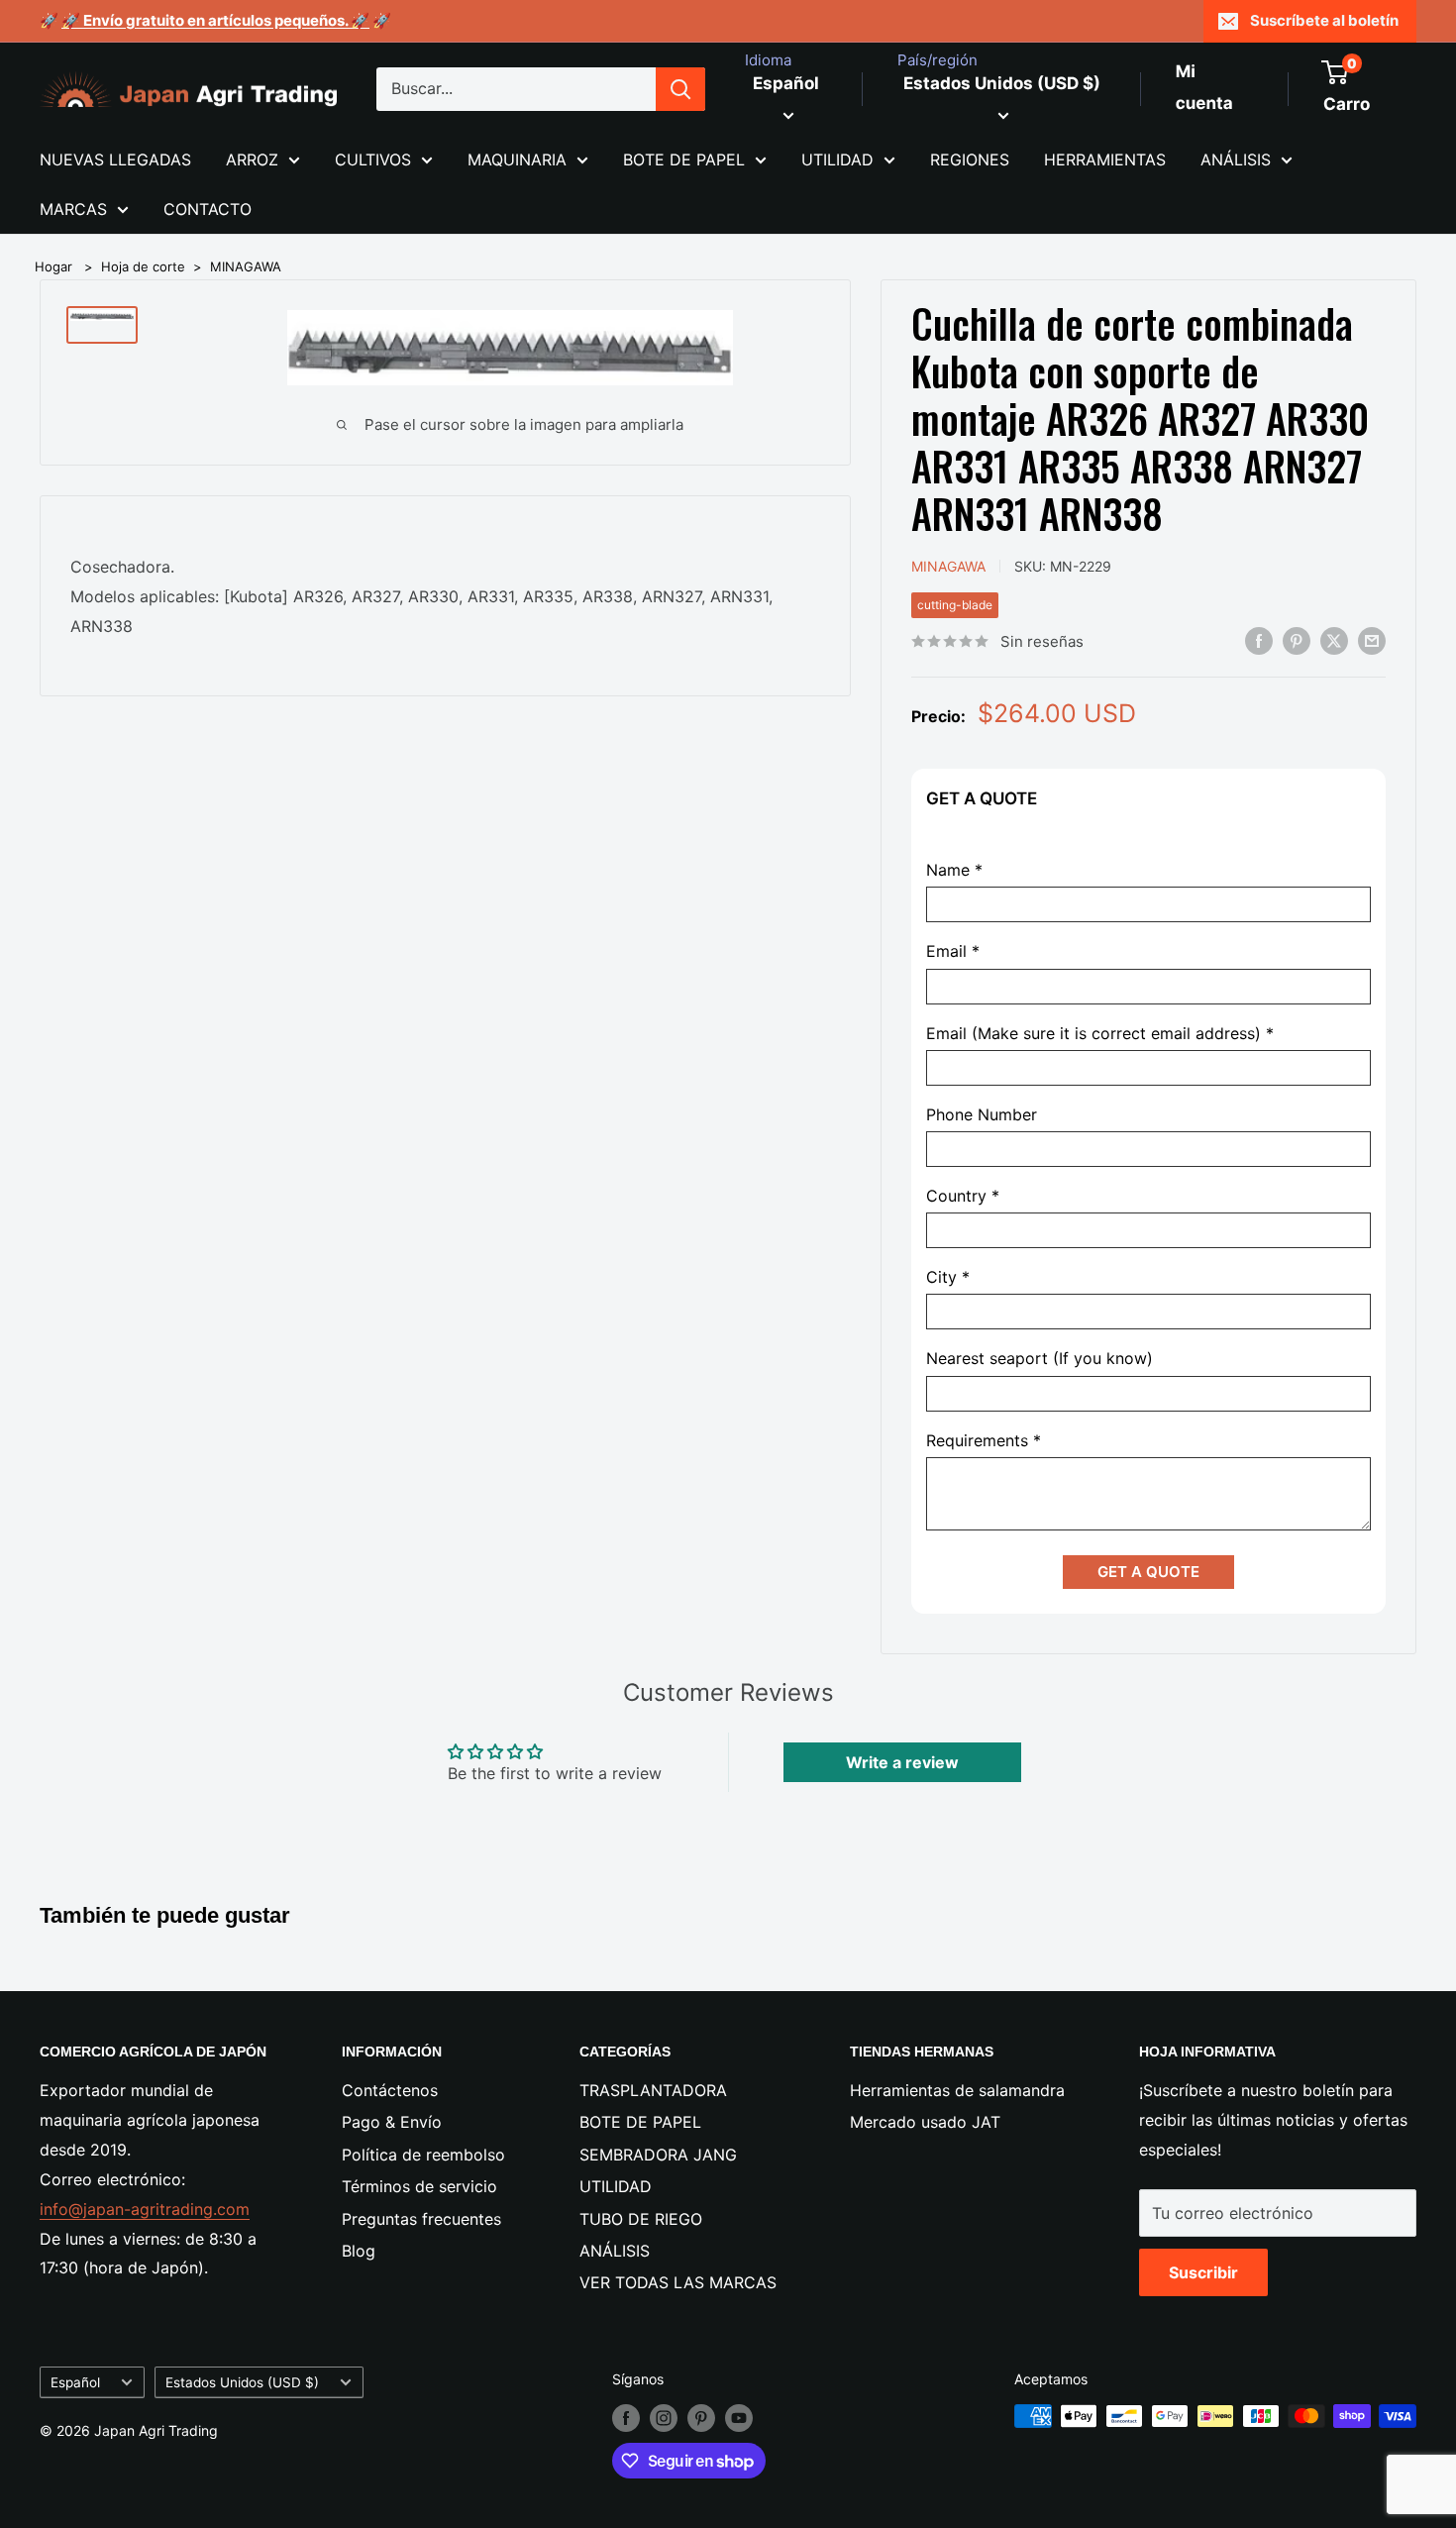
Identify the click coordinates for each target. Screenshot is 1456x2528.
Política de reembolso (423, 2155)
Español (75, 2382)
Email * (953, 951)
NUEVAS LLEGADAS (115, 159)
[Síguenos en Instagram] (664, 2418)
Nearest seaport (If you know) (1040, 1359)
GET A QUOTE (1148, 1572)
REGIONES (970, 159)
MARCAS (73, 209)
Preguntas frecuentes (421, 2219)
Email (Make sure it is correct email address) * (1100, 1034)
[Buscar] (680, 89)
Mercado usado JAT (925, 2122)
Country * (963, 1196)
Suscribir (1203, 2272)
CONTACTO (208, 209)
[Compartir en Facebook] (1259, 640)
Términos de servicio (419, 2186)
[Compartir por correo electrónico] (1372, 640)
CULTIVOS (373, 159)
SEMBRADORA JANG (658, 2155)
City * (948, 1277)
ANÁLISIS (1236, 159)
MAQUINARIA (517, 159)
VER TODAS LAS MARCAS (678, 2282)
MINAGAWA (246, 266)
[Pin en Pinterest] (1297, 640)
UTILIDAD (837, 159)
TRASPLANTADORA (653, 2090)
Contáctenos (390, 2090)
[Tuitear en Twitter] (1334, 640)
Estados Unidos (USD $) (242, 2382)
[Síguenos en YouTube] (739, 2418)
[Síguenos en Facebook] (626, 2418)
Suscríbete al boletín (1324, 20)
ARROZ (252, 159)
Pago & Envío (392, 2122)
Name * (954, 870)
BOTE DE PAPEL (684, 159)
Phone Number (982, 1115)
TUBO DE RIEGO (641, 2219)
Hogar (53, 266)
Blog (359, 2251)
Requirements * (984, 1441)
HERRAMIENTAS (1105, 159)
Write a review (902, 1762)
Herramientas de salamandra (957, 2090)
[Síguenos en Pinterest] (701, 2418)
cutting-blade (955, 605)
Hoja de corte (143, 266)
